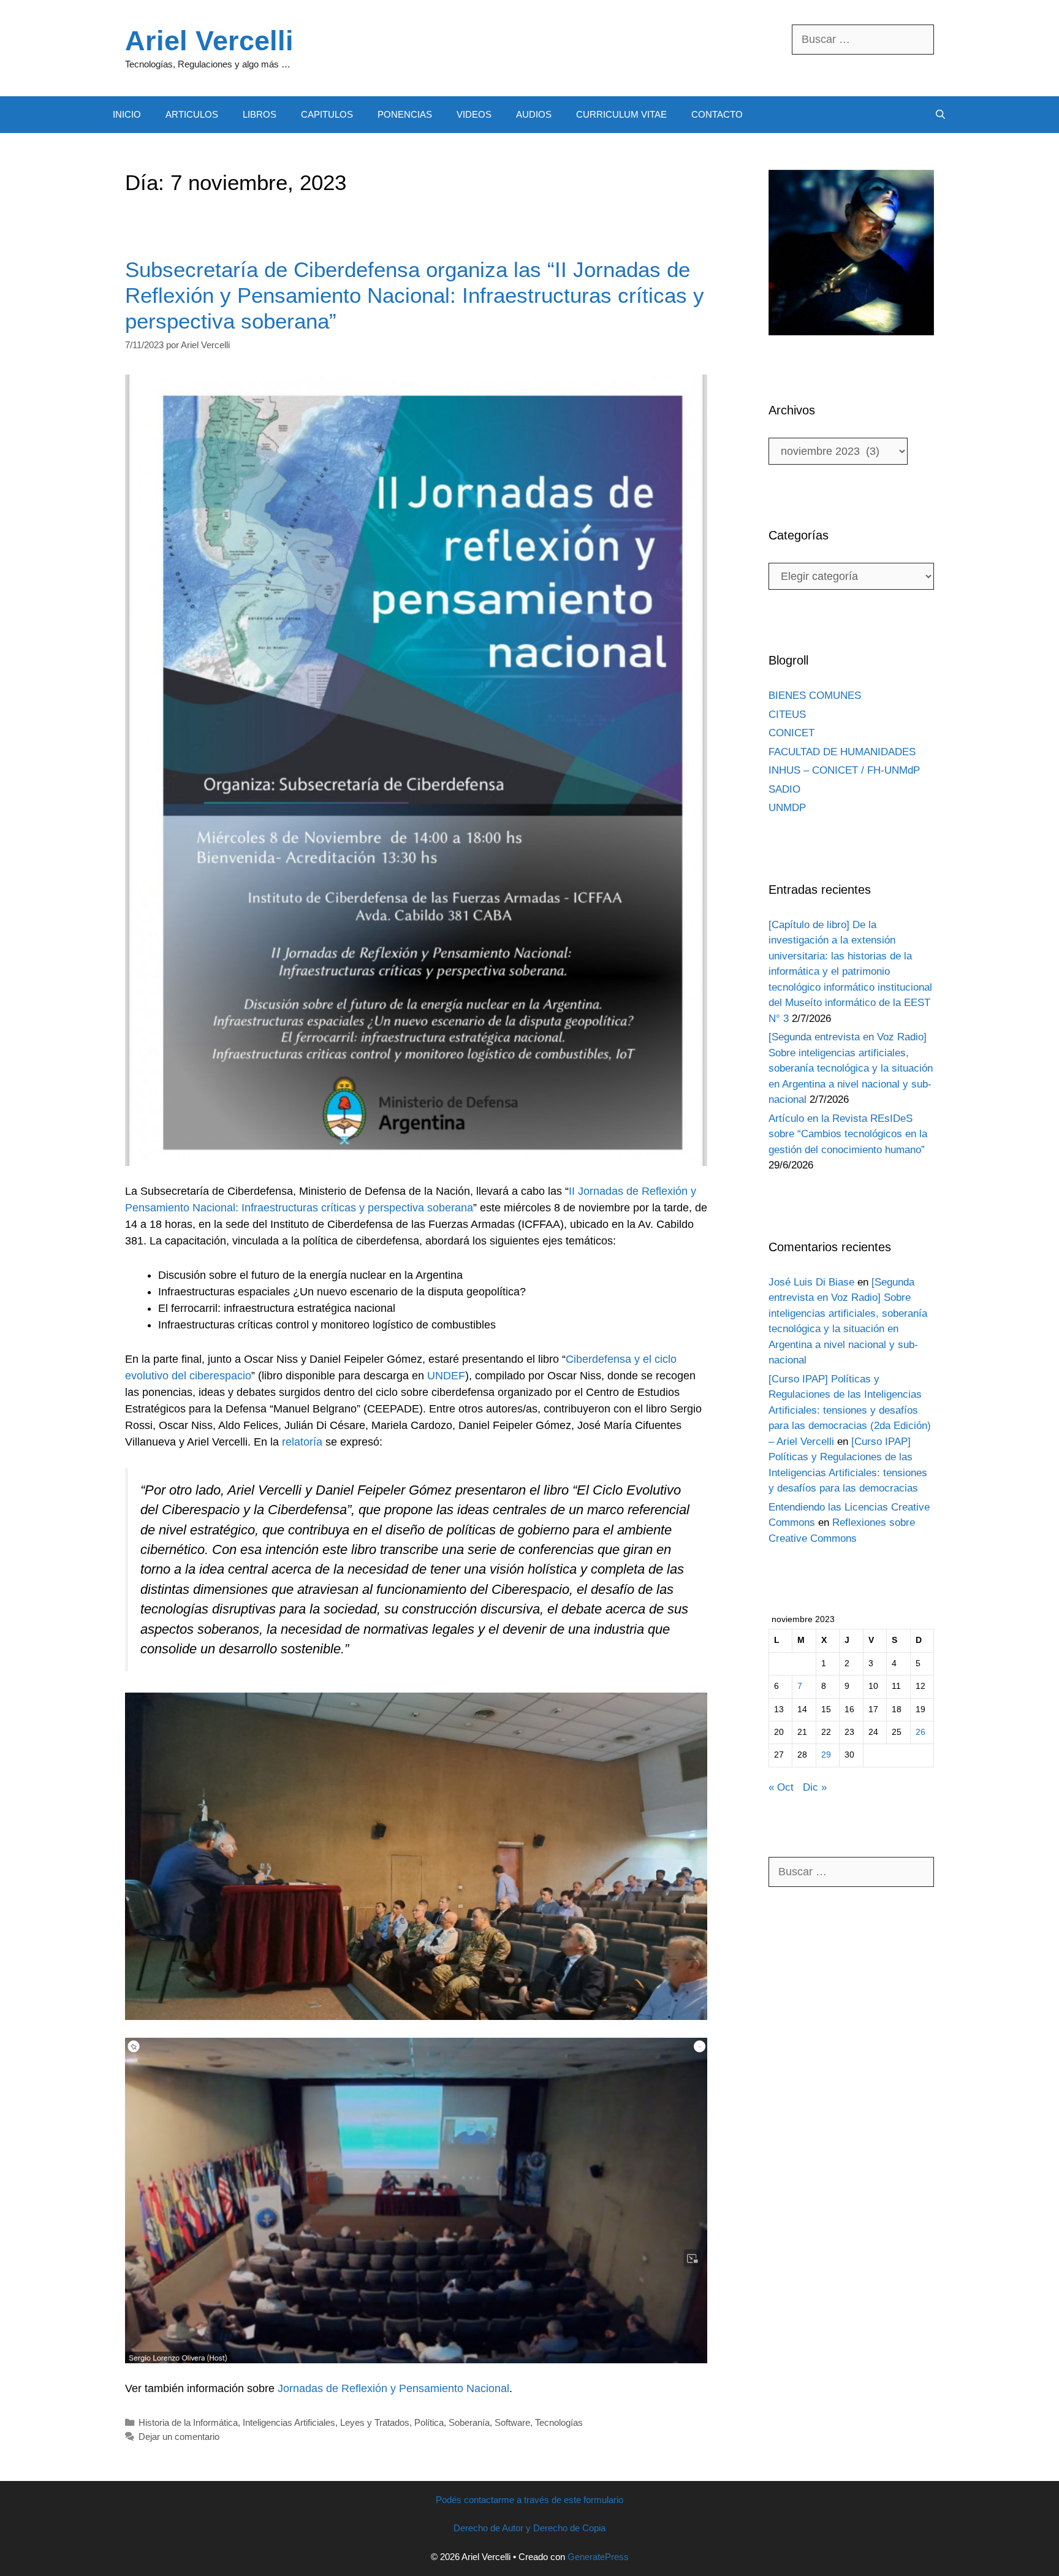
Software (512, 2422)
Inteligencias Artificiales (289, 2422)
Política (429, 2422)
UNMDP (787, 808)
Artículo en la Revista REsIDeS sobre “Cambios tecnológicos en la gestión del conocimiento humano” (848, 1134)
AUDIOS (534, 114)
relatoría (302, 1442)
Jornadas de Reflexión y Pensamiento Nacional (393, 2388)
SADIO (784, 789)
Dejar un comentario (179, 2437)
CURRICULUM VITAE (621, 114)
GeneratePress (598, 2557)
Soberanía (469, 2422)
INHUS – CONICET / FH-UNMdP (844, 770)
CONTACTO (717, 114)
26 (920, 1732)
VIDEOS (474, 114)
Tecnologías (559, 2422)
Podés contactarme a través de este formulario (529, 2500)
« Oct (781, 1787)
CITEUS (787, 714)
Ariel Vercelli (209, 41)
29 (826, 1755)
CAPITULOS (327, 114)
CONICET (791, 733)
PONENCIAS (405, 114)
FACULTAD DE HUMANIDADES (842, 752)
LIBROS (260, 114)
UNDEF (446, 1376)
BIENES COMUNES (815, 695)
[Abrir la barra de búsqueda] (940, 115)
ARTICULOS (192, 114)
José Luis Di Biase (811, 1282)
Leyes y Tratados (375, 2422)
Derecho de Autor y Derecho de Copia (529, 2528)
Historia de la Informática (188, 2422)
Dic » (815, 1787)
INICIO (127, 114)
